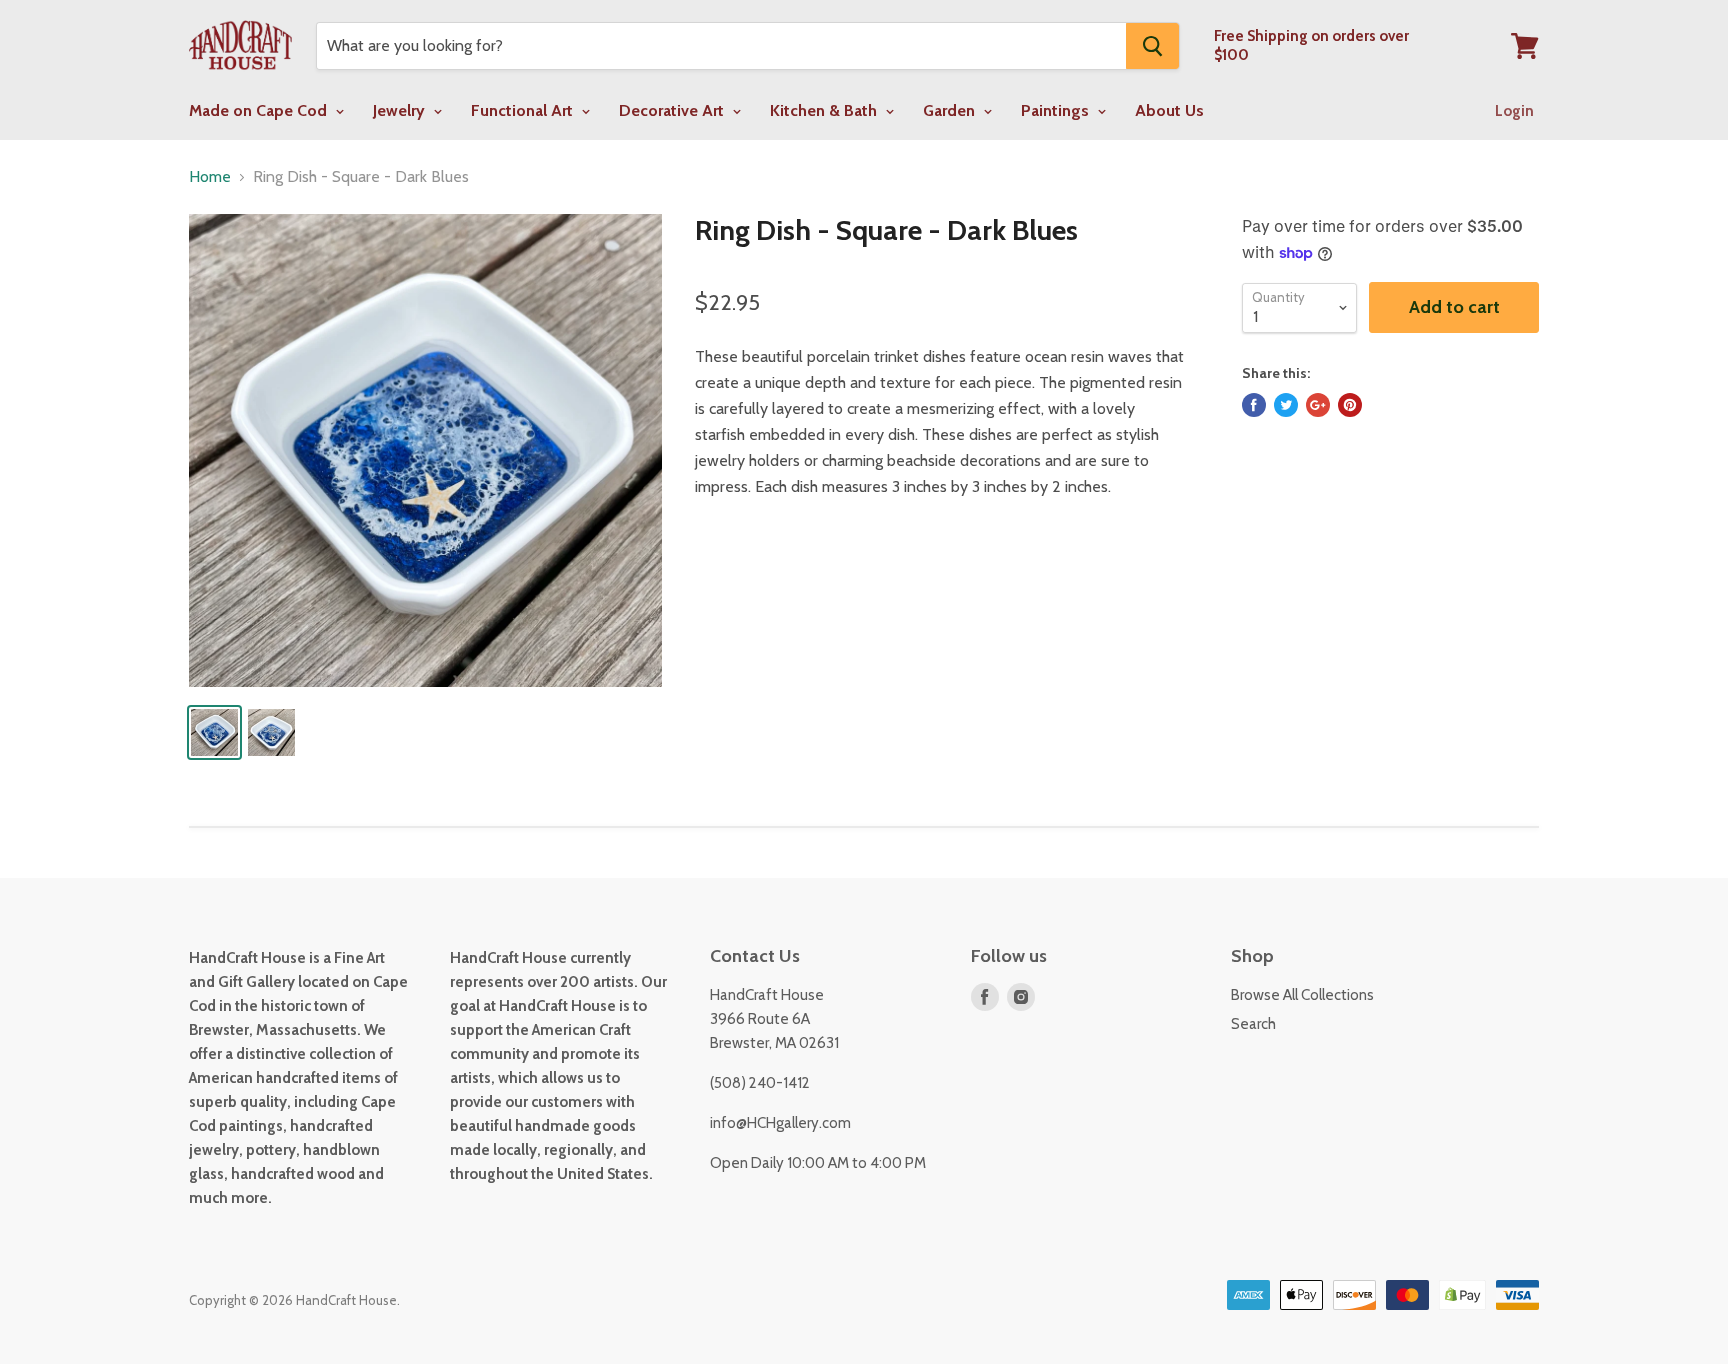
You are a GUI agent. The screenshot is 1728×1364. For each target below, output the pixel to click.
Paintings (1057, 110)
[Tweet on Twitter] (1286, 405)
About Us (1169, 110)
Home (210, 177)
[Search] (1152, 46)
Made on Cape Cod (260, 110)
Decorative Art (673, 110)
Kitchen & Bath (825, 110)
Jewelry (401, 110)
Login (1514, 111)
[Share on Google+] (1318, 405)
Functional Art (524, 110)
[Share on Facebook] (1254, 405)
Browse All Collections (1302, 995)
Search (1253, 1024)
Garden (951, 110)
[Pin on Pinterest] (1350, 405)
